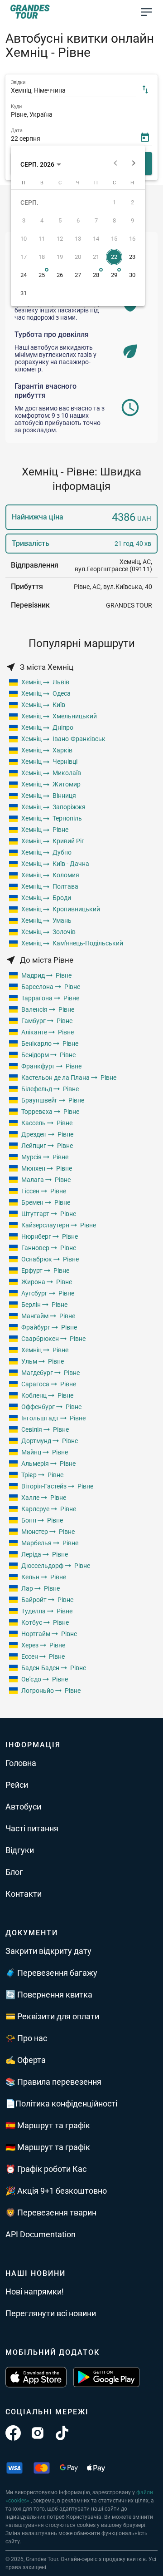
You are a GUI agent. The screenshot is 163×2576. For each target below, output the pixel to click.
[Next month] (134, 164)
